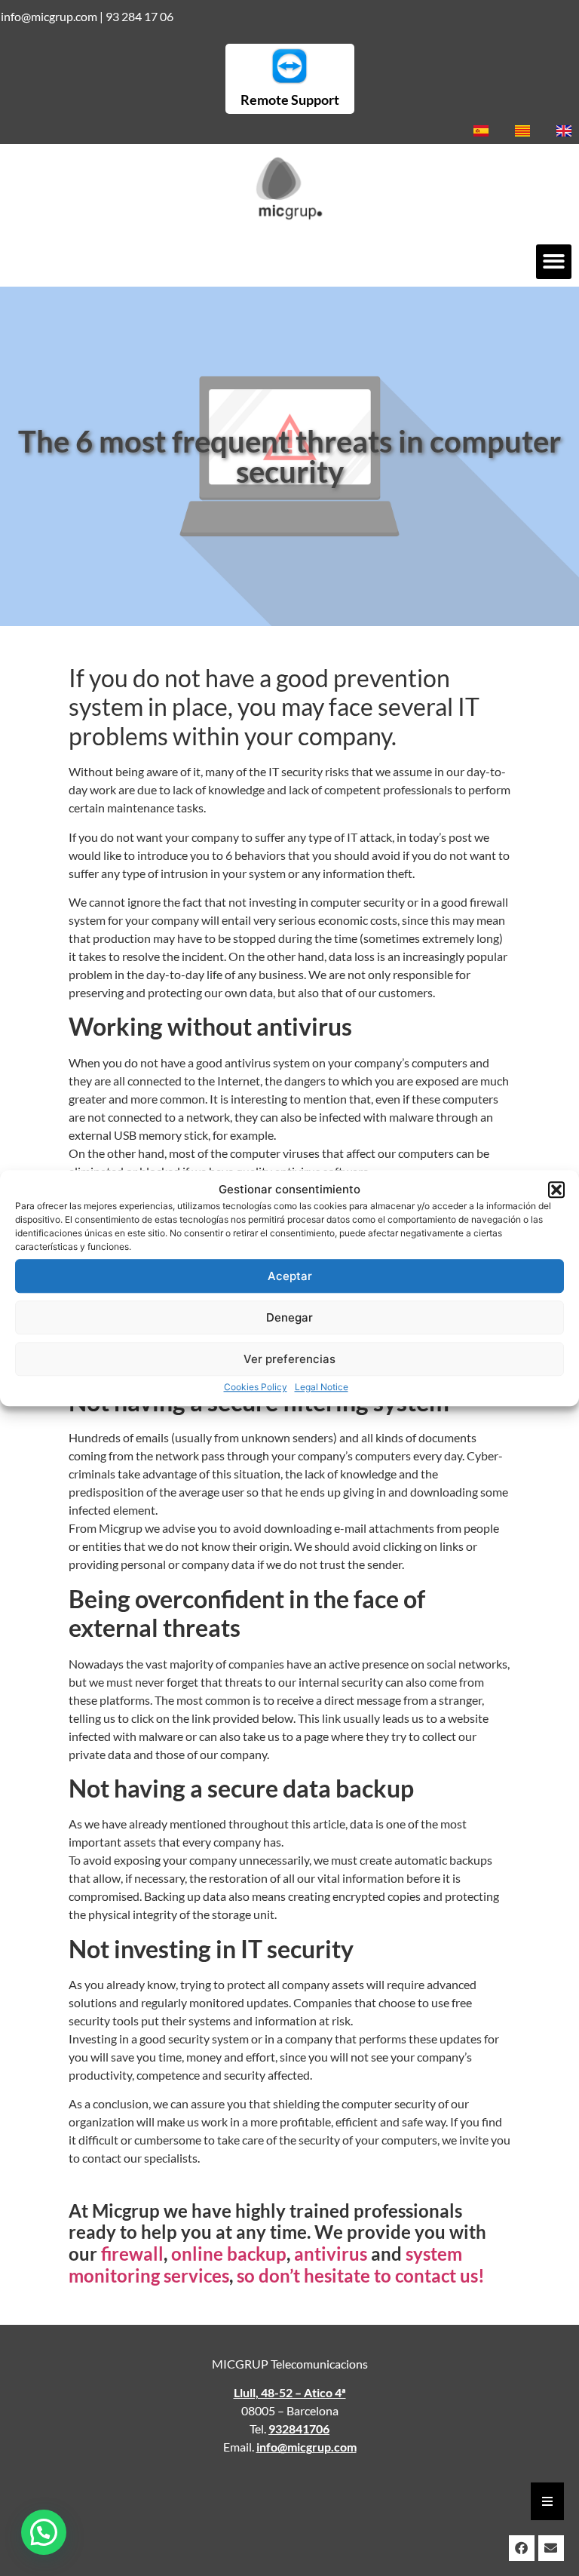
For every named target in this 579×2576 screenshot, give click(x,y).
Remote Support (290, 100)
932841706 (299, 2429)
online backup (229, 2254)
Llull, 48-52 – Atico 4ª (290, 2392)
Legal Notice (322, 1387)
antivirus (331, 2254)
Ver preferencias (289, 1359)
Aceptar (290, 1276)
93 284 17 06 (139, 16)
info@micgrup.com (49, 16)
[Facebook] (522, 2548)
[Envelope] (551, 2548)
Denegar (289, 1317)
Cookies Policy (256, 1387)
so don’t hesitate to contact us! (361, 2275)
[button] (556, 1190)
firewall (132, 2254)
